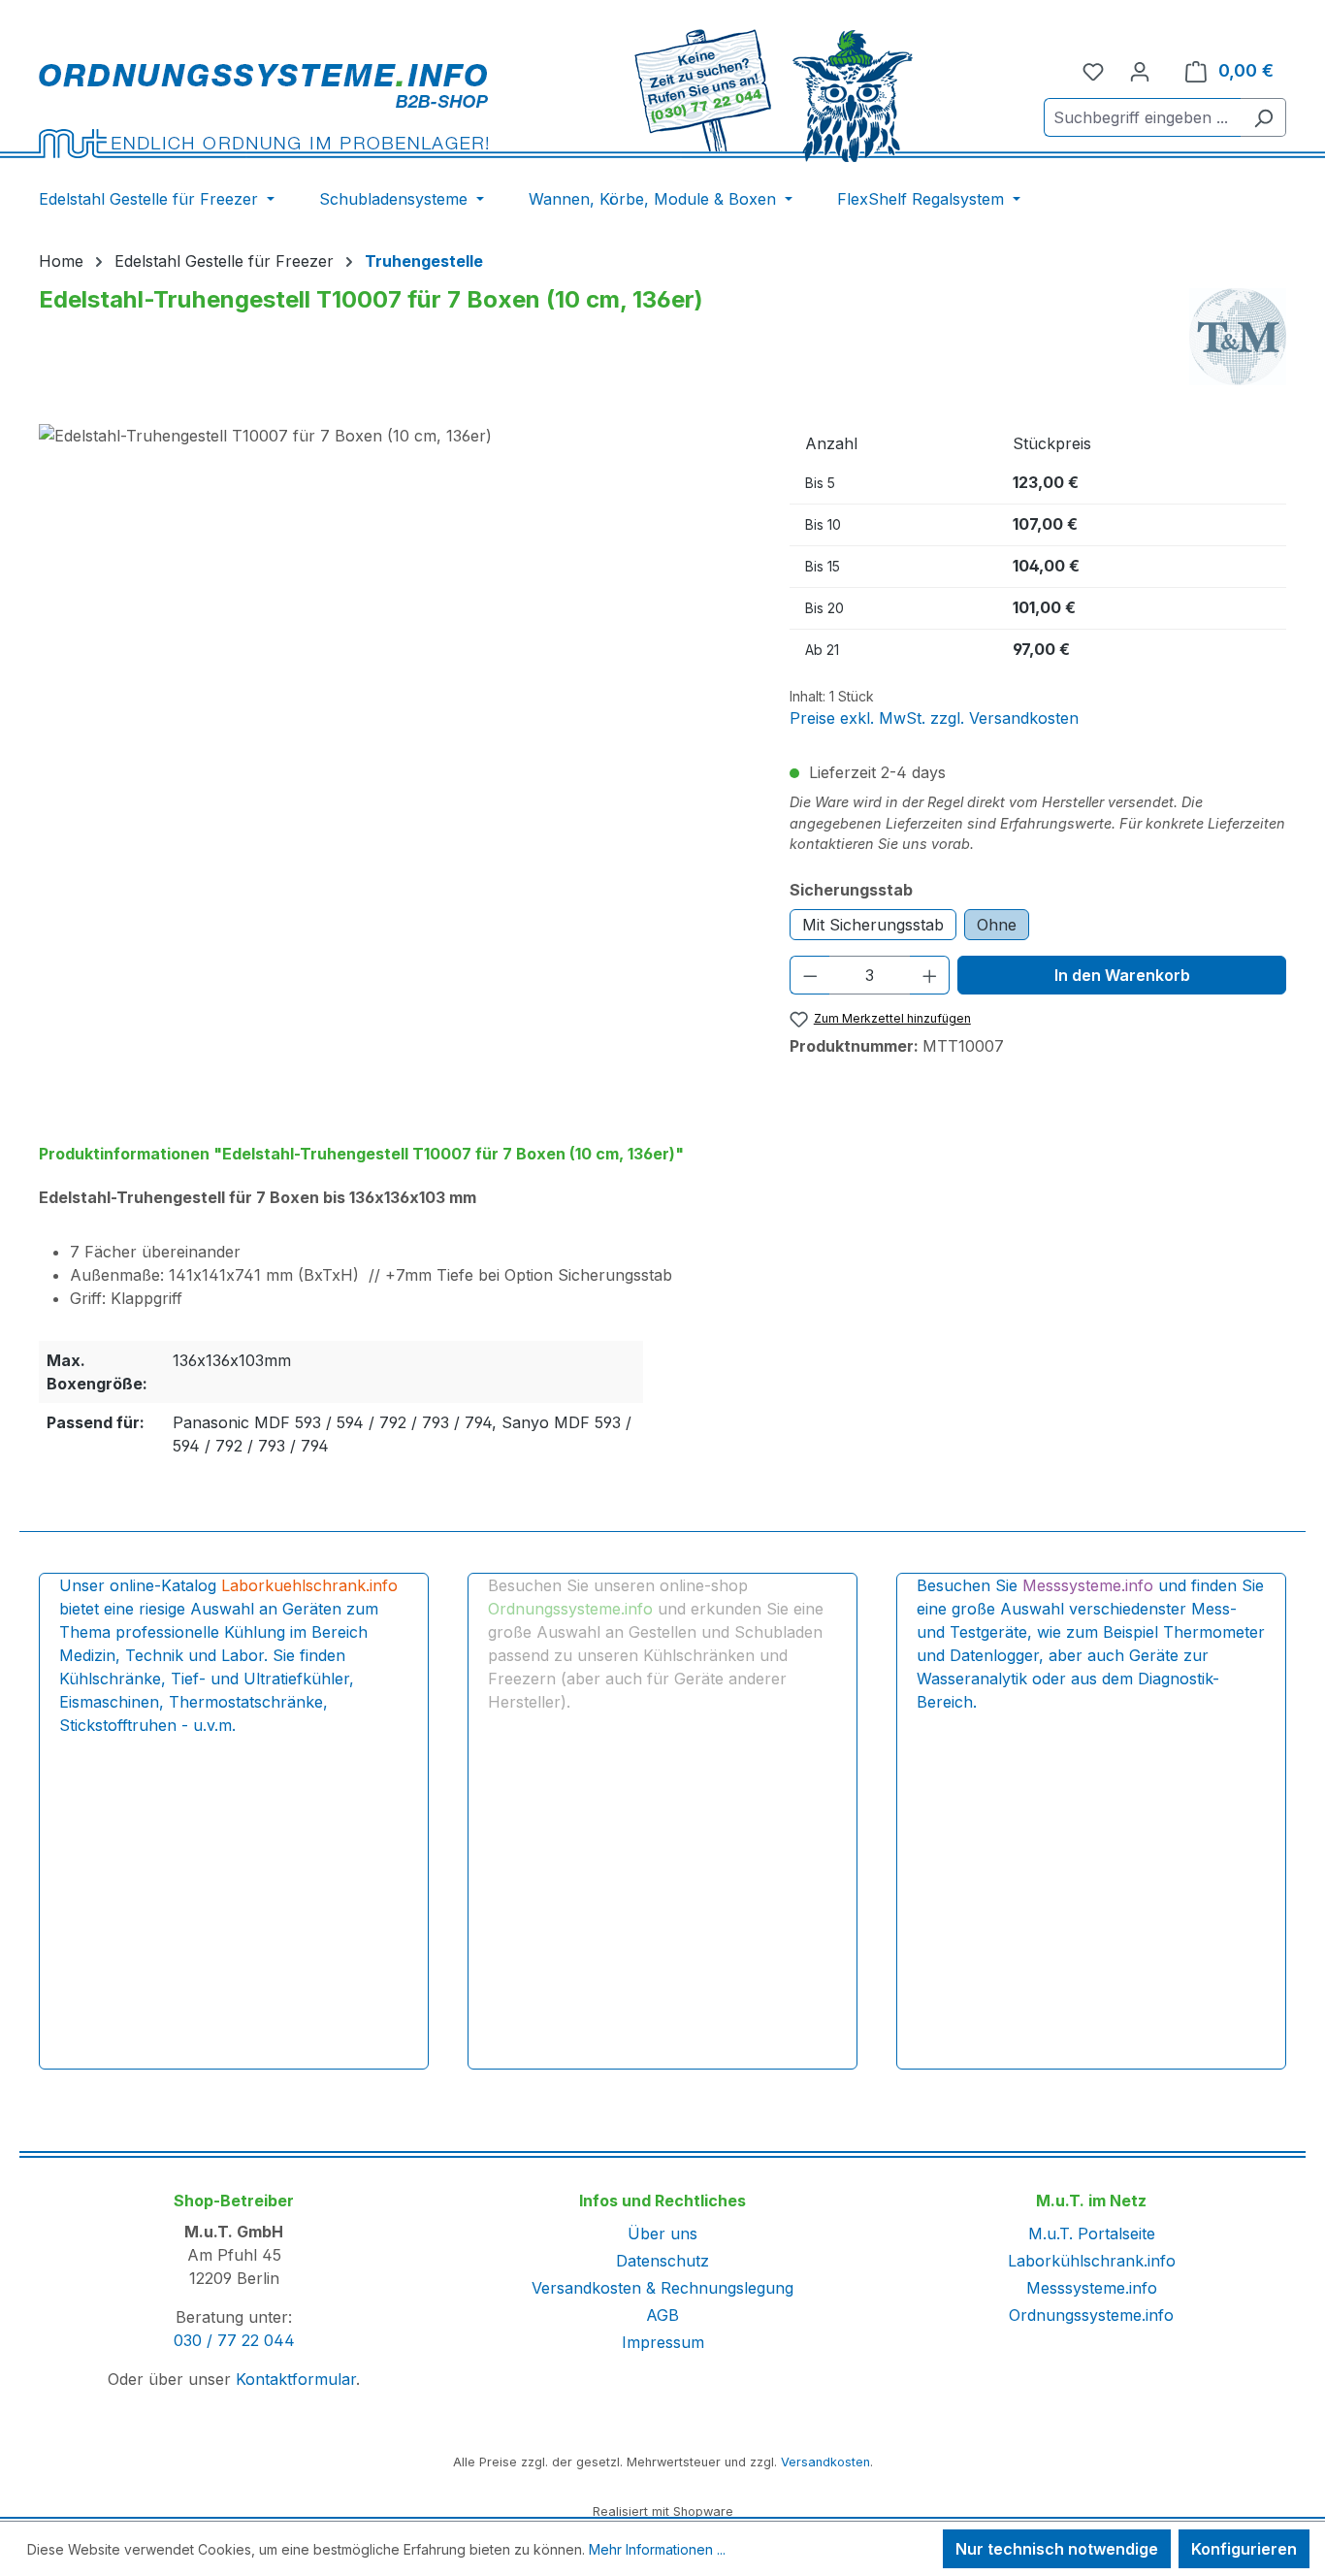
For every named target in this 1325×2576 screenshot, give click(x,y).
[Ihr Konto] (1140, 71)
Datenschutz (662, 2261)
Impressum (663, 2342)
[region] (395, 633)
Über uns (662, 2234)
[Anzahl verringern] (810, 975)
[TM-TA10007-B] (394, 633)
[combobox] (1143, 117)
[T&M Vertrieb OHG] (1238, 337)
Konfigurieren (1244, 2549)
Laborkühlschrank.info (1092, 2261)
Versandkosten (825, 2462)
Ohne (997, 925)
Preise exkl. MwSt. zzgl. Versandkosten (934, 718)
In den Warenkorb (1122, 975)
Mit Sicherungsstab (873, 925)
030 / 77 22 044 (234, 2340)
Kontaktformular (296, 2379)
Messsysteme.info (1092, 2288)
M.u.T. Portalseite (1092, 2234)
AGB (662, 2315)
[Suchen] (1263, 117)
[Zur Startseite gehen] (263, 110)
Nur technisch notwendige (1057, 2549)
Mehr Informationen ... (657, 2549)
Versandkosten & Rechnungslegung (662, 2288)
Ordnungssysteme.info (1091, 2315)
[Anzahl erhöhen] (930, 975)
